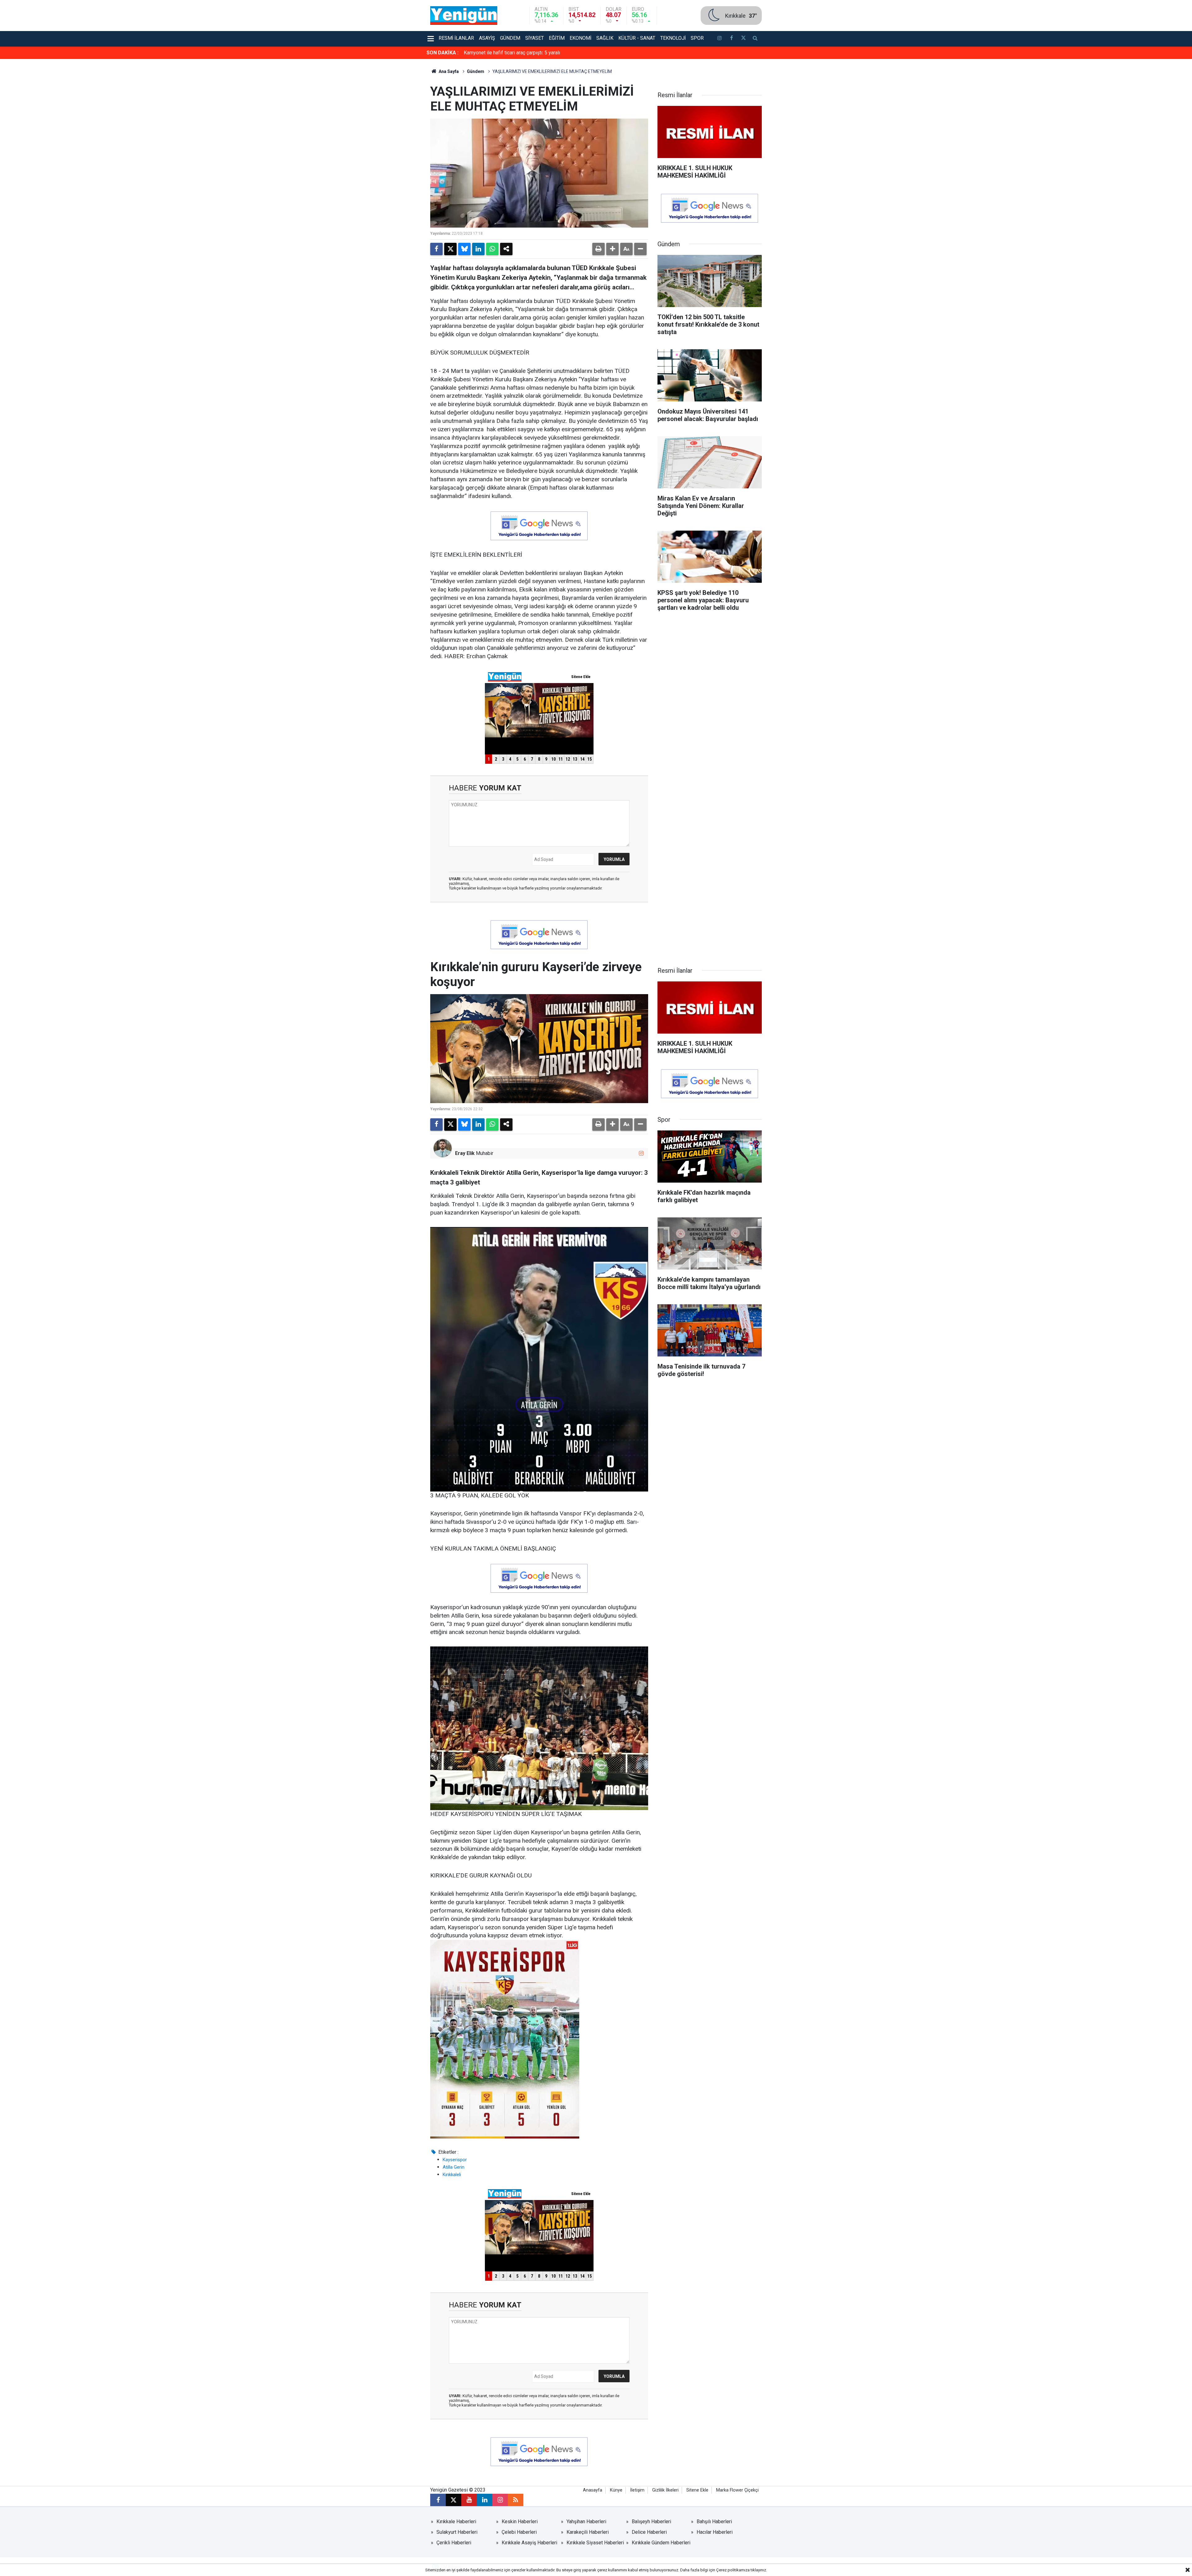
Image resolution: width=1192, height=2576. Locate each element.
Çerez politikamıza (733, 2570)
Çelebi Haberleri (519, 2532)
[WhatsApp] (492, 249)
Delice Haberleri (649, 2532)
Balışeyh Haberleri (651, 2522)
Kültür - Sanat (637, 38)
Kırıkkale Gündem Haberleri (661, 2543)
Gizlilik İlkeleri (665, 2490)
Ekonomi (580, 38)
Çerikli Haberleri (454, 2543)
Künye (616, 2490)
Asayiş (487, 38)
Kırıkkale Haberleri (456, 2522)
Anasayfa (593, 2490)
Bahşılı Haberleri (714, 2522)
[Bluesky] (464, 249)
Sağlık (605, 38)
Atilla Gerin (454, 2167)
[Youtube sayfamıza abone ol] (469, 2500)
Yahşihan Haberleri (586, 2522)
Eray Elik (465, 1153)
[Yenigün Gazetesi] (464, 15)
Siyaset (535, 38)
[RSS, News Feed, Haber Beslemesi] (516, 2500)
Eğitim (557, 38)
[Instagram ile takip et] (641, 1153)
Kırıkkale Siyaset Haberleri (595, 2543)
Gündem (510, 38)
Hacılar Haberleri (715, 2532)
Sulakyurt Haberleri (457, 2532)
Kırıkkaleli (452, 2175)
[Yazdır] (598, 249)
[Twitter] (450, 249)
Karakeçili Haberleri (588, 2532)
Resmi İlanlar (456, 38)
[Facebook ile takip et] (731, 39)
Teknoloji (673, 38)
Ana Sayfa (448, 71)
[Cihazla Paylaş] (506, 249)
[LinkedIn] (478, 249)
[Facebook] (436, 249)
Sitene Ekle (697, 2490)
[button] (612, 249)
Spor (697, 38)
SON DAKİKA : (442, 53)
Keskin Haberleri (520, 2522)
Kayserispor (455, 2160)
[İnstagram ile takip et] (720, 39)
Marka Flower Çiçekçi (737, 2490)
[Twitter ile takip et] (743, 39)
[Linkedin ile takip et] (485, 2500)
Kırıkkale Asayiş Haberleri (529, 2543)
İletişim (637, 2490)
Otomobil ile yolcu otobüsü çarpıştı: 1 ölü (508, 53)
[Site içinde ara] (755, 39)
